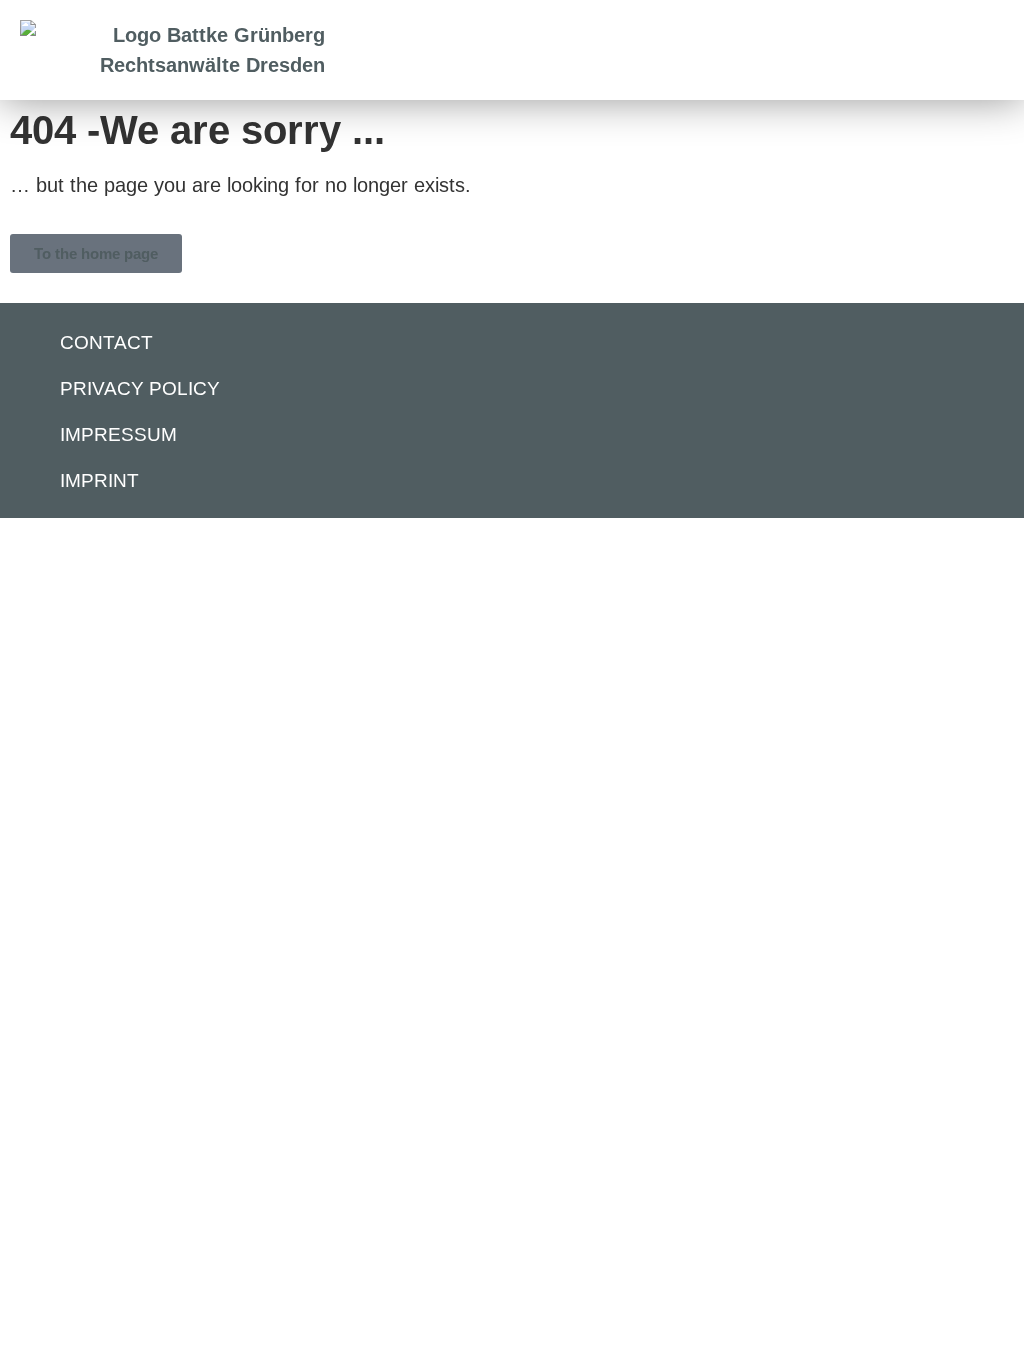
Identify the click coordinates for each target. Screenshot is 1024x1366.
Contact (106, 342)
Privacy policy (140, 388)
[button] (936, 50)
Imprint (99, 480)
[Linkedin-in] (970, 344)
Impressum (118, 434)
